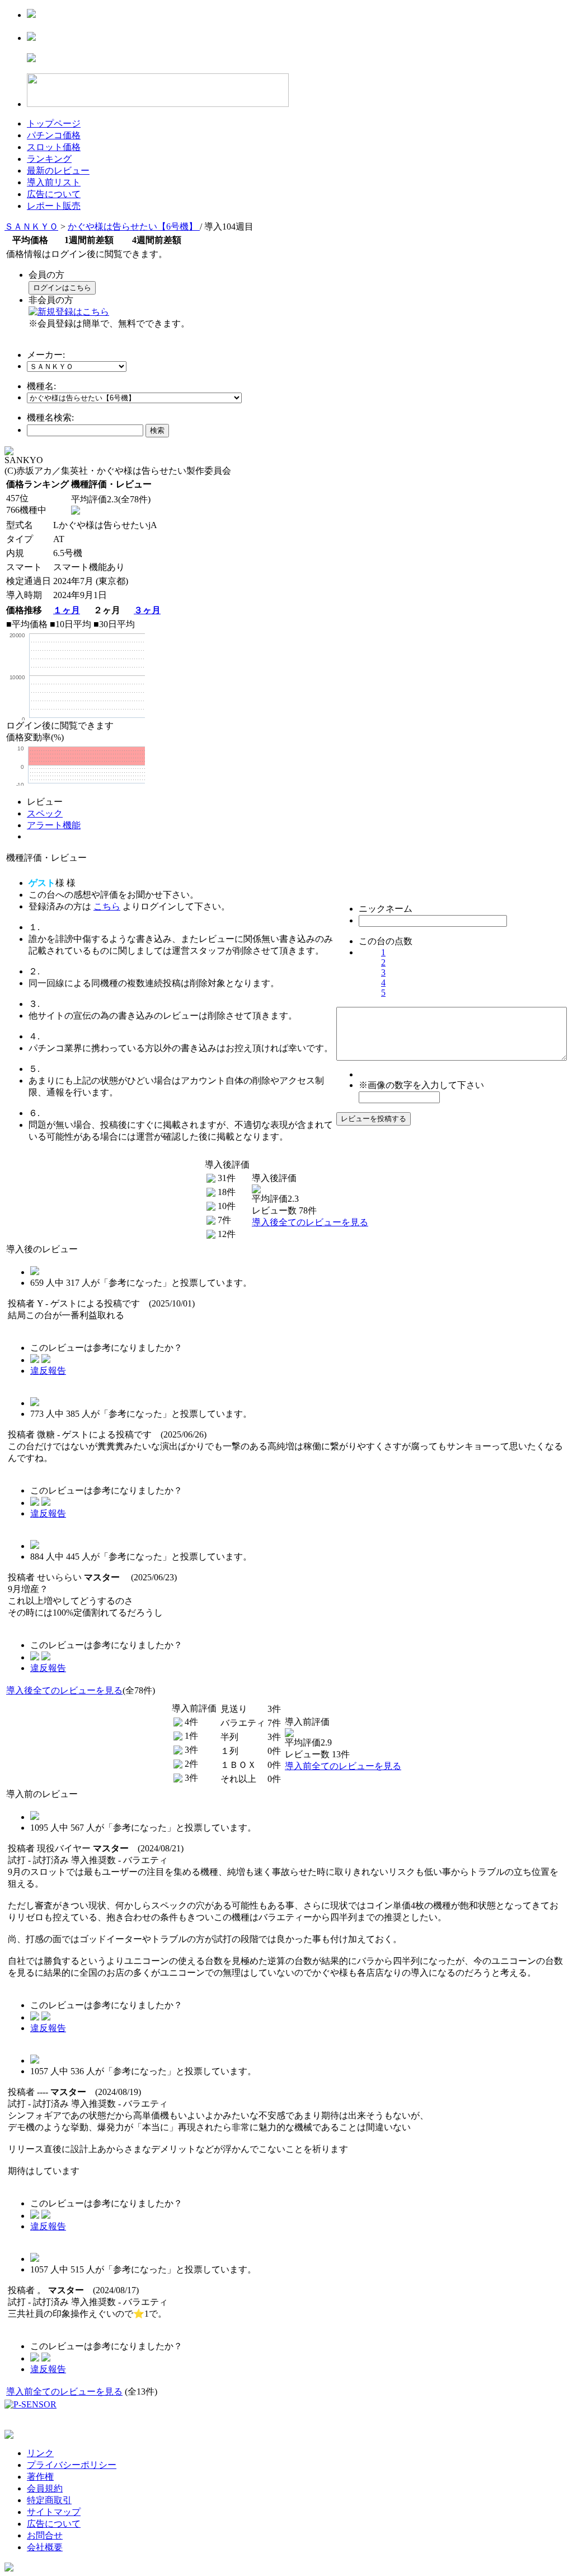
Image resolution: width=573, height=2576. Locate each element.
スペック (45, 813)
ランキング (49, 159)
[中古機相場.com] (31, 15)
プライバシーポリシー (72, 2465)
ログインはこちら (62, 288)
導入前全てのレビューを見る (343, 1766)
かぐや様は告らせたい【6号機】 (134, 227)
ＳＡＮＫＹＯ (31, 227)
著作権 (40, 2477)
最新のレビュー (58, 171)
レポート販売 (54, 206)
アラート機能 (54, 825)
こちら (107, 906)
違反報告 (48, 1371)
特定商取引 (49, 2500)
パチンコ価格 (54, 135)
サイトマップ (54, 2512)
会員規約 (45, 2488)
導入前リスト (54, 182)
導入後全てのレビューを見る (310, 1222)
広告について (54, 194)
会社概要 (45, 2547)
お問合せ (45, 2535)
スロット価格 (54, 147)
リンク (40, 2453)
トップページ (54, 123)
